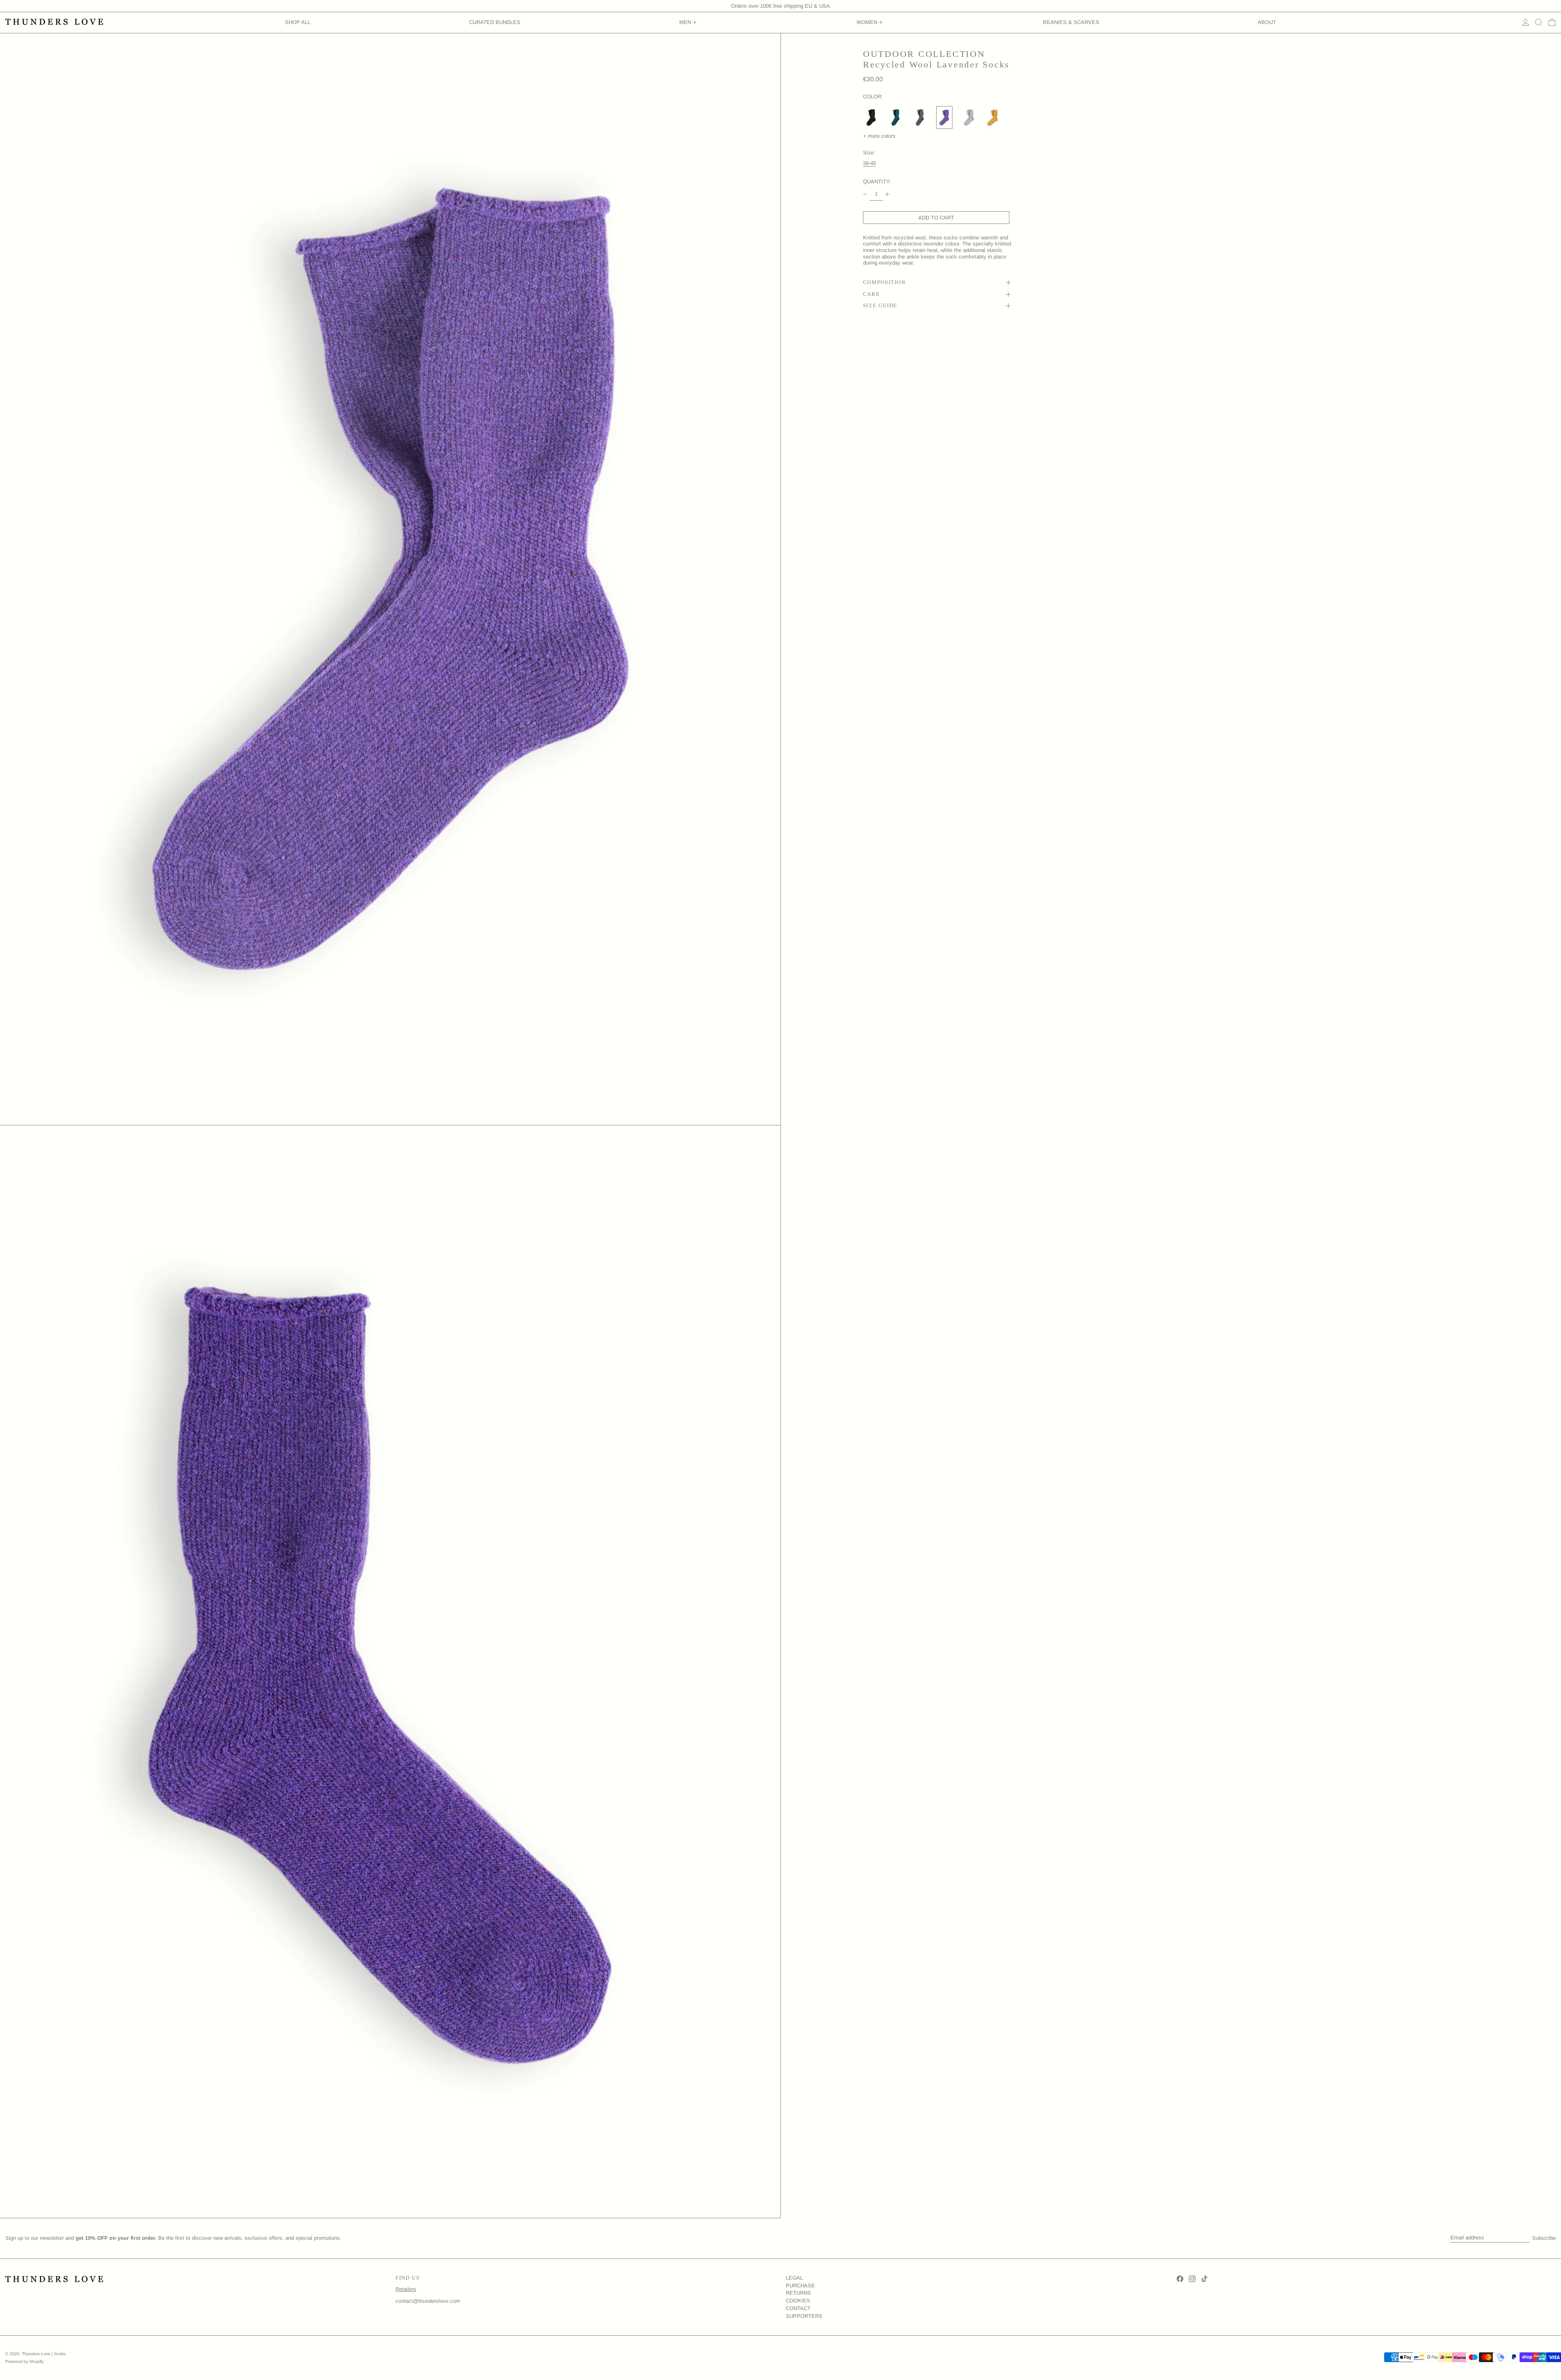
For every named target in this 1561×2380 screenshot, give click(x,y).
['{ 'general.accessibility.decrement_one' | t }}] (865, 194)
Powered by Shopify (24, 2362)
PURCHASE (800, 2286)
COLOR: (873, 97)
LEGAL (794, 2278)
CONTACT (798, 2308)
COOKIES (798, 2301)
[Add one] (888, 194)
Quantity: (877, 181)
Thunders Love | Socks (44, 2354)
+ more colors (879, 136)
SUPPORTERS (804, 2316)
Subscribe (1544, 2238)
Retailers (406, 2289)
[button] (1539, 23)
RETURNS (798, 2293)
